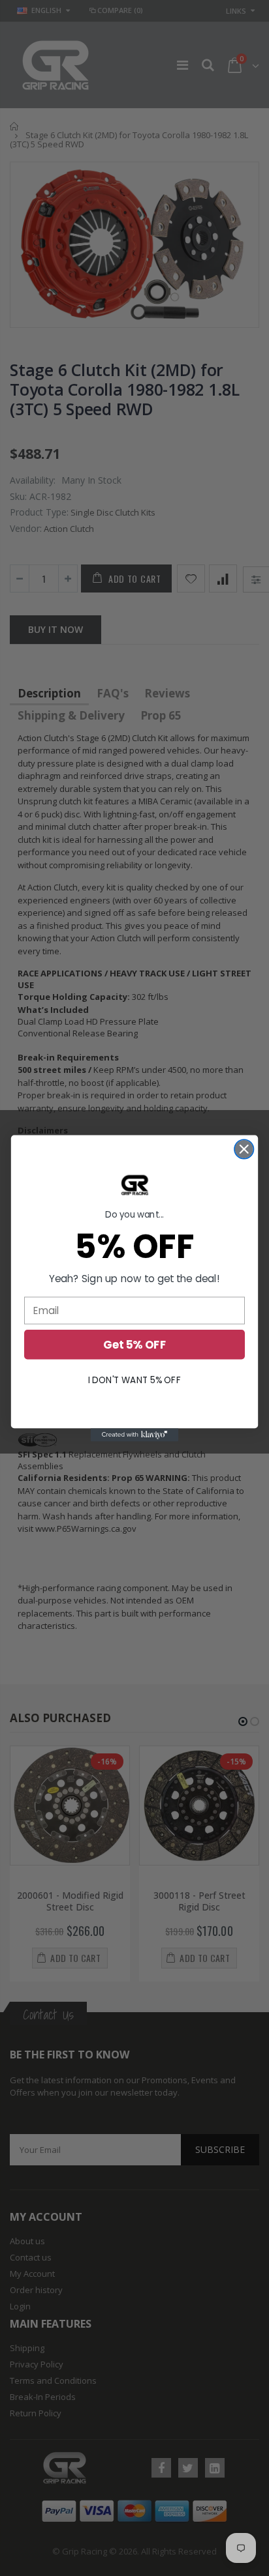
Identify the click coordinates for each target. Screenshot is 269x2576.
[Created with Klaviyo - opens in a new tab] (135, 1435)
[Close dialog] (244, 1149)
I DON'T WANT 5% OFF (135, 1380)
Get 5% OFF (134, 1344)
